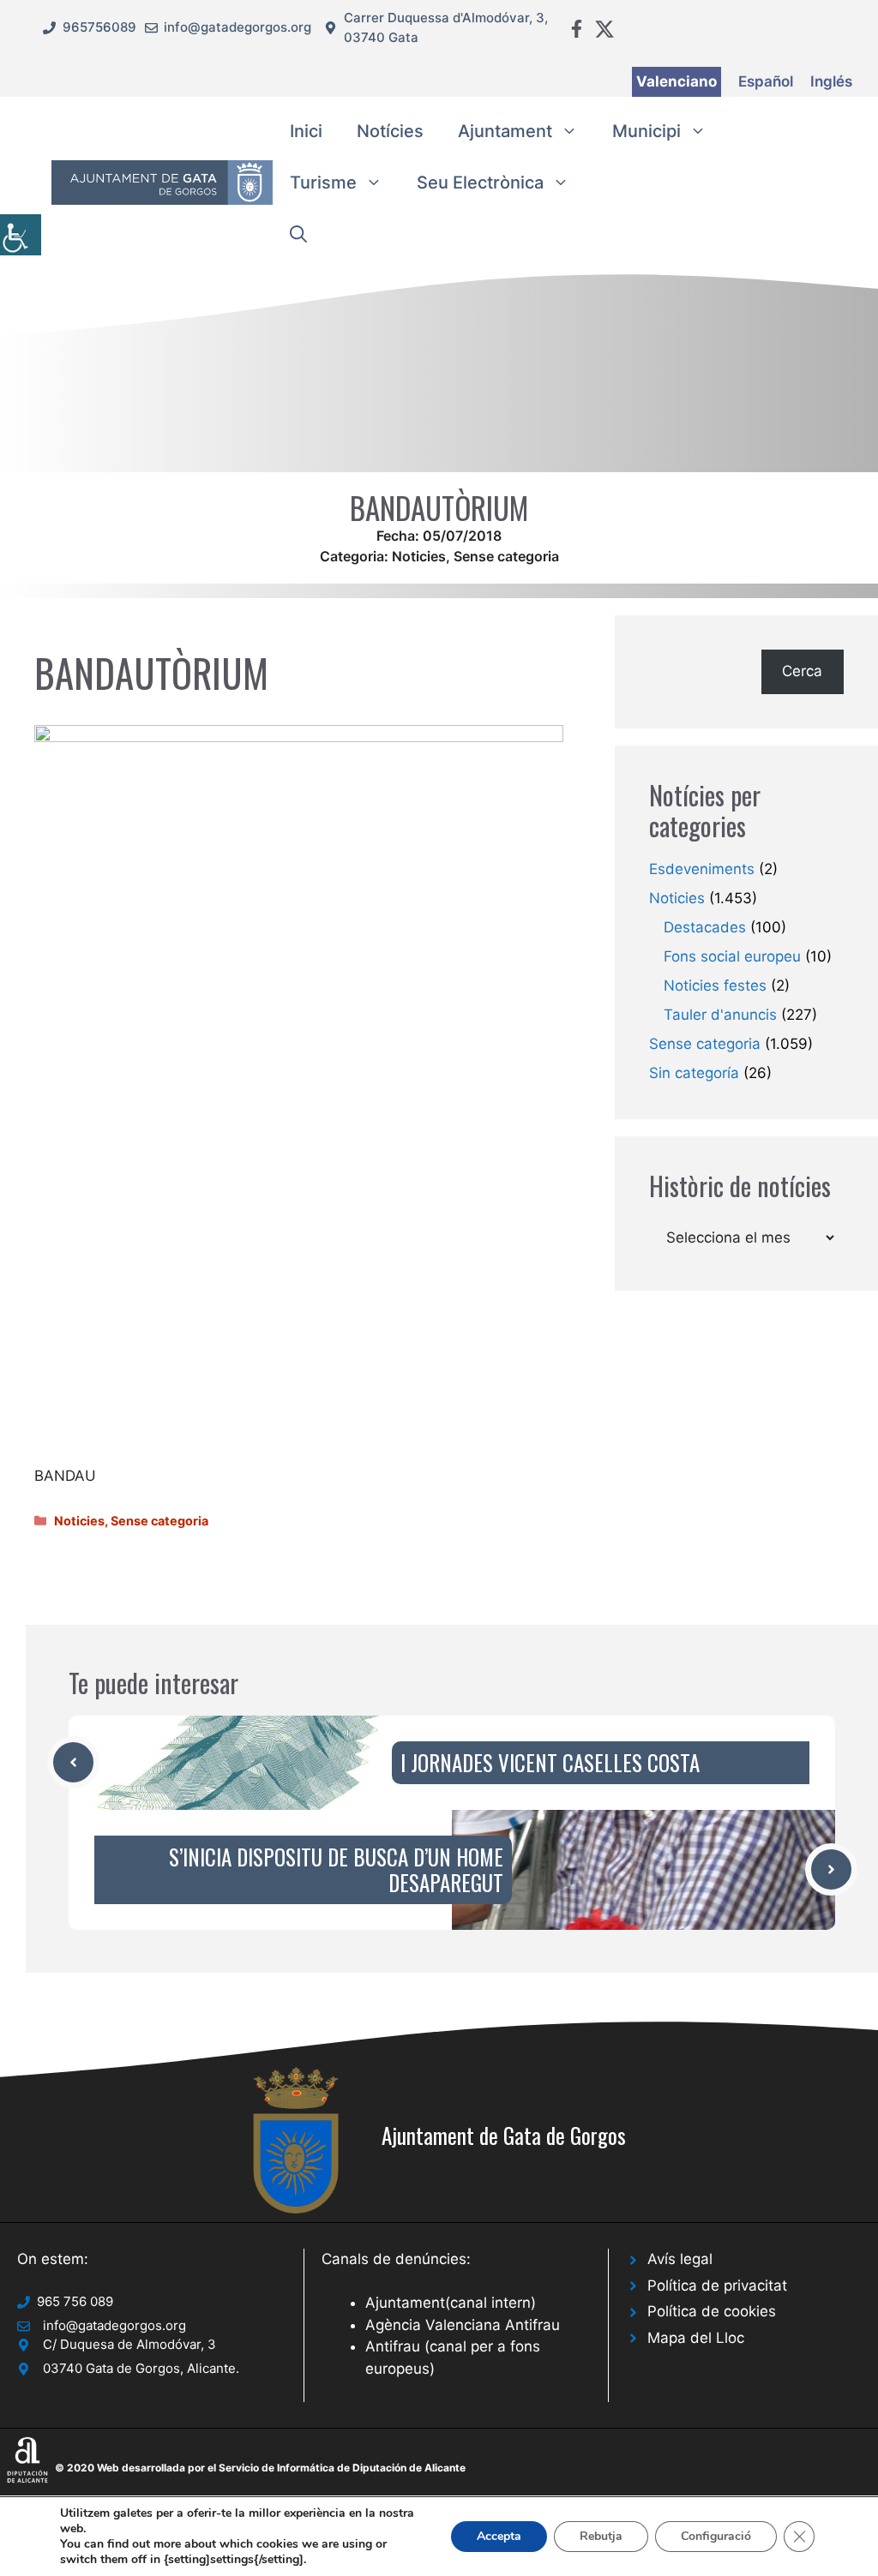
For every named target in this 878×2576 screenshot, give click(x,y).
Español (766, 81)
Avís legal (680, 2259)
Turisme (323, 183)
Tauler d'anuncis (720, 1015)
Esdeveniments (702, 869)
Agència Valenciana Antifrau (463, 2325)
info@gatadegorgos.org (238, 27)
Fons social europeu (732, 956)
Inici (306, 131)
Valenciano (677, 81)
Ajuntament (505, 131)
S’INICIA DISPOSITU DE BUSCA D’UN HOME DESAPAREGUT (336, 1869)
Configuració (716, 2536)
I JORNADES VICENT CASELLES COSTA (550, 1762)
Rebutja (601, 2536)
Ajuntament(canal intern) (451, 2303)
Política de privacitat (717, 2285)
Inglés (831, 81)
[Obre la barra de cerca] (298, 234)
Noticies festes (715, 985)
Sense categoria (506, 556)
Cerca (802, 671)
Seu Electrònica (480, 183)
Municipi (646, 131)
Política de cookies (712, 2311)
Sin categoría (694, 1073)
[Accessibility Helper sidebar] (21, 235)
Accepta (499, 2536)
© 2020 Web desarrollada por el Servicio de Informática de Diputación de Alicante (260, 2468)
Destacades (705, 927)
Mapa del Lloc (696, 2338)
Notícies (390, 131)
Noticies (419, 556)
